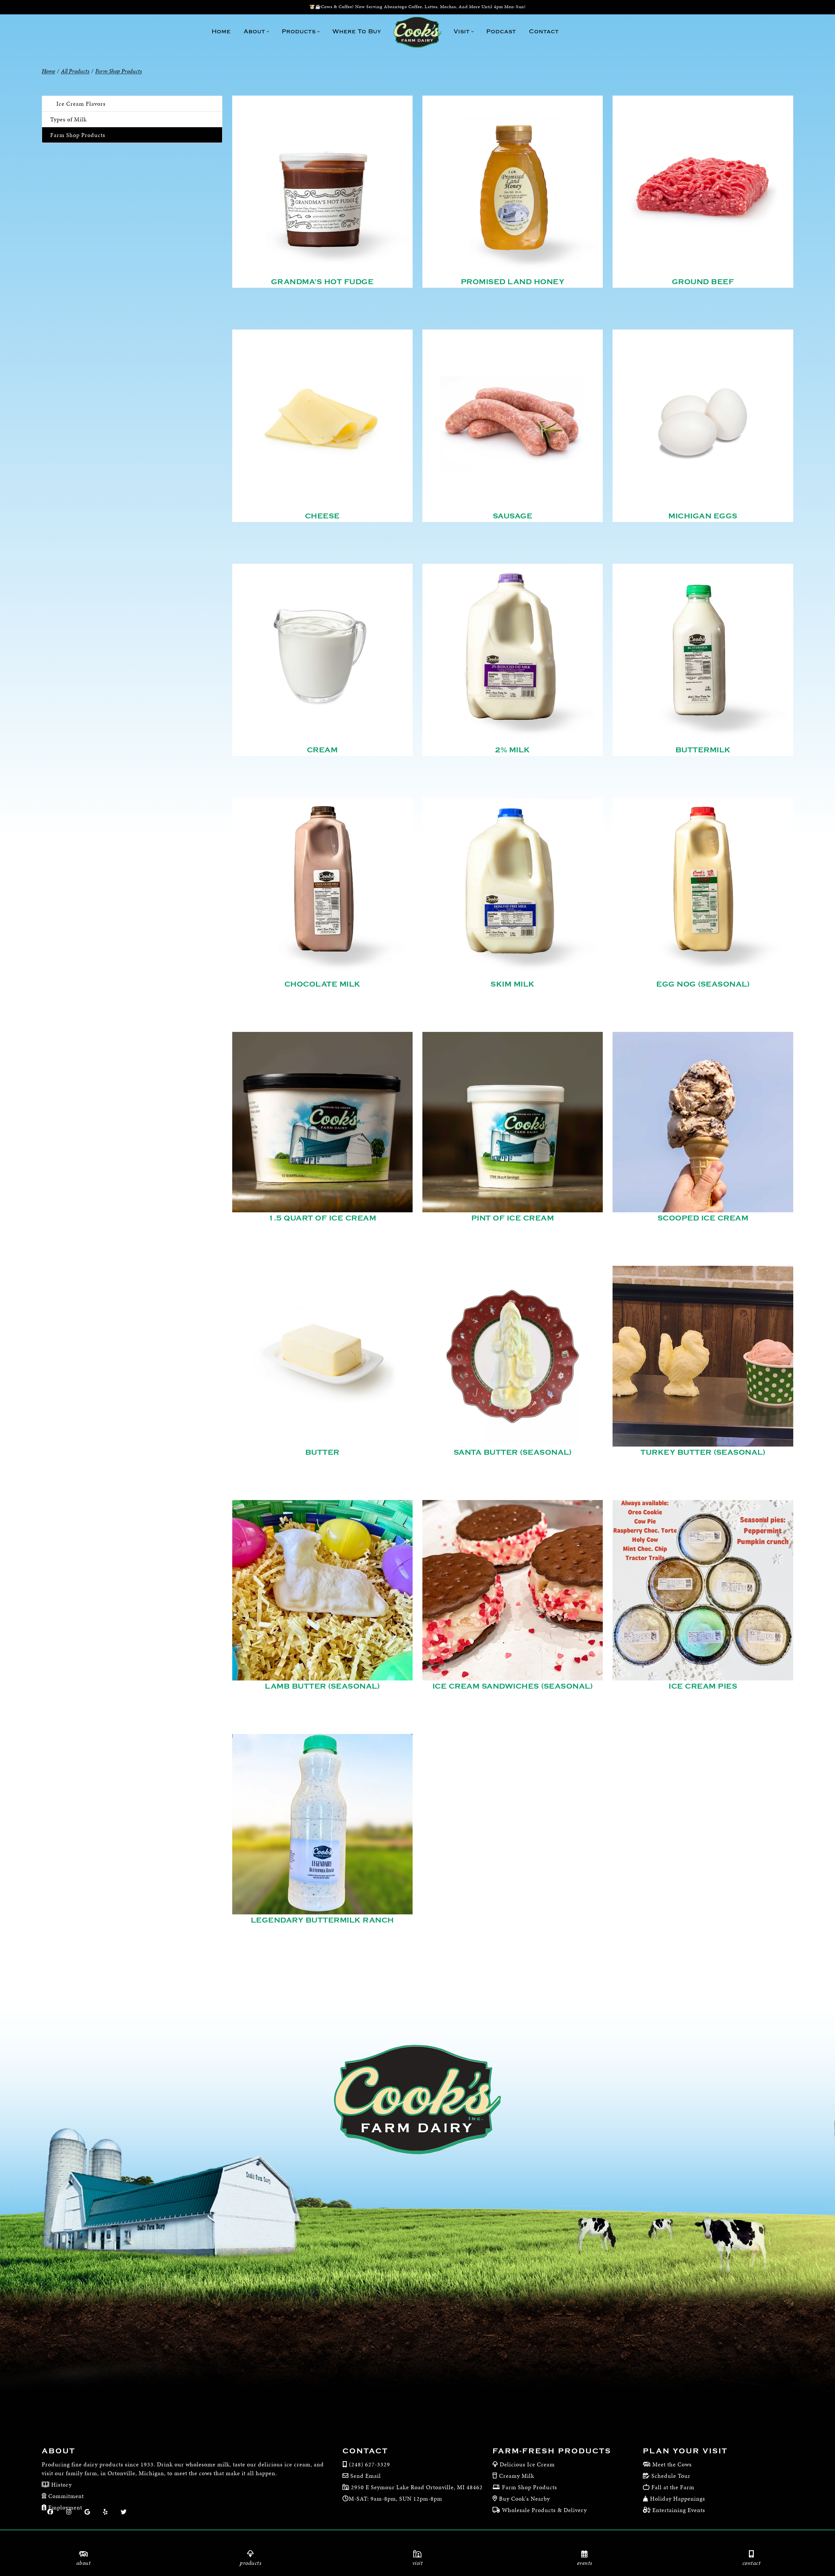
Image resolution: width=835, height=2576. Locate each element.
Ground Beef (703, 282)
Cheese (322, 516)
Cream (322, 750)
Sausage (513, 516)
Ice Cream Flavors (81, 104)
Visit (418, 2563)
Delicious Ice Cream (527, 2464)
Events (585, 2563)
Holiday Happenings (678, 2499)
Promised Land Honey (513, 282)
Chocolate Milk (322, 984)
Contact (752, 2563)
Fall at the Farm (673, 2487)
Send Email (366, 2476)
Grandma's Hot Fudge (322, 282)
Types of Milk (68, 119)
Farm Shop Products (78, 135)
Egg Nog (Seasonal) (703, 984)
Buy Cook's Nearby (524, 2499)
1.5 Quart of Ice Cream (322, 1218)
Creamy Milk (517, 2476)
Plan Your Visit (685, 2451)
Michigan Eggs (703, 516)
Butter (322, 1452)
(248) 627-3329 (370, 2464)
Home (48, 71)
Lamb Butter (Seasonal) (322, 1686)
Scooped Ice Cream (703, 1218)
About (84, 2563)
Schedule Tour (671, 2476)
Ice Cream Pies (703, 1686)
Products (250, 2563)
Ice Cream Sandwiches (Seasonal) (513, 1686)
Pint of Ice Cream (513, 1218)
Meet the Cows (672, 2464)
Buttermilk (703, 750)
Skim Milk (513, 984)
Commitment (65, 2496)
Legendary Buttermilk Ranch (322, 1920)
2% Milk (513, 750)
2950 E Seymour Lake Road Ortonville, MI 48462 (416, 2487)
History (61, 2484)
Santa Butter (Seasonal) (513, 1452)
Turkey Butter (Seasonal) (703, 1452)
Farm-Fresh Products (552, 2451)
